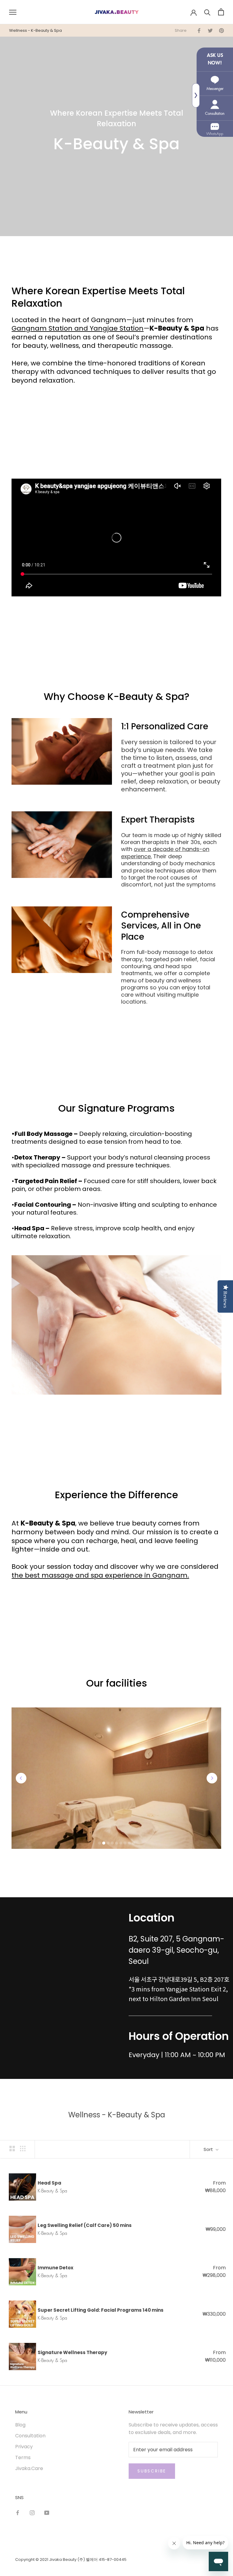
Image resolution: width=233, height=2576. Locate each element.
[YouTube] (47, 2513)
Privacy (24, 2447)
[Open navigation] (13, 12)
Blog (20, 2425)
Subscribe (152, 2471)
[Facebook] (18, 2513)
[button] (21, 1778)
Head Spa (49, 2183)
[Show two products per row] (12, 2149)
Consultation (30, 2436)
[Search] (207, 12)
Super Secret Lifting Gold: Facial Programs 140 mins (101, 2310)
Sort (209, 2149)
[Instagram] (32, 2513)
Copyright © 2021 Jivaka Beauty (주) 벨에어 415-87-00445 (71, 2560)
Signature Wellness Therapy (72, 2352)
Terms (23, 2457)
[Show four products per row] (23, 2149)
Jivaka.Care (29, 2468)
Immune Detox (56, 2268)
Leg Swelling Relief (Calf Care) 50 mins (85, 2225)
